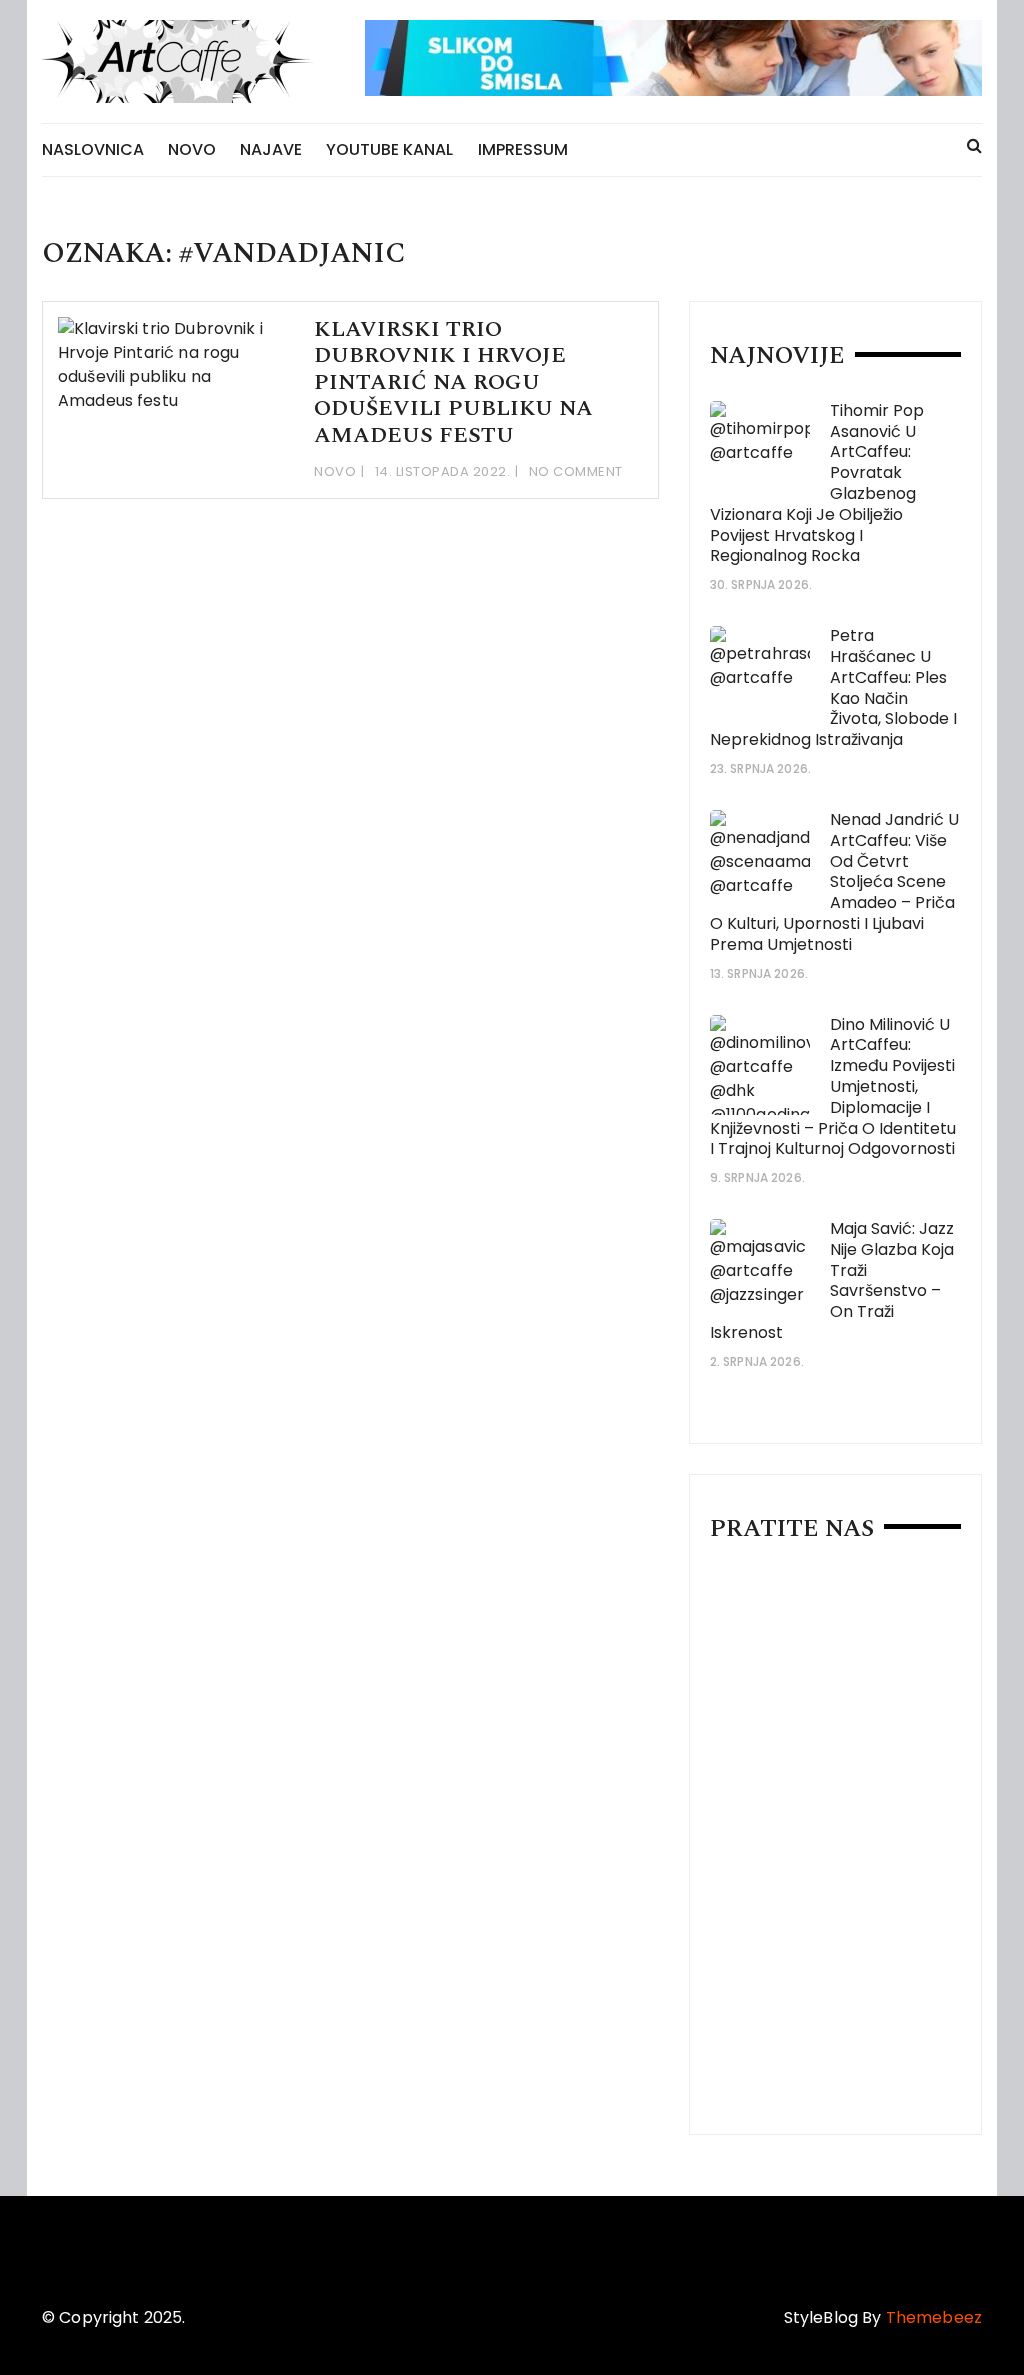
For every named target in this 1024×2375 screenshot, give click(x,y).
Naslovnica (93, 149)
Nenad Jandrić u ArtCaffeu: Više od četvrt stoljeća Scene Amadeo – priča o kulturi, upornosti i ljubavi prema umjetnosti (834, 882)
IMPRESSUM (523, 149)
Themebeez (934, 2317)
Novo (192, 149)
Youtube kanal (389, 149)
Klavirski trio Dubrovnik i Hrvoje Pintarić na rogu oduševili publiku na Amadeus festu (453, 382)
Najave (271, 149)
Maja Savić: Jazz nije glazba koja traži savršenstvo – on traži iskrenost (832, 1280)
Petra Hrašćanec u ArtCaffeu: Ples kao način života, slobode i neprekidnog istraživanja (833, 687)
